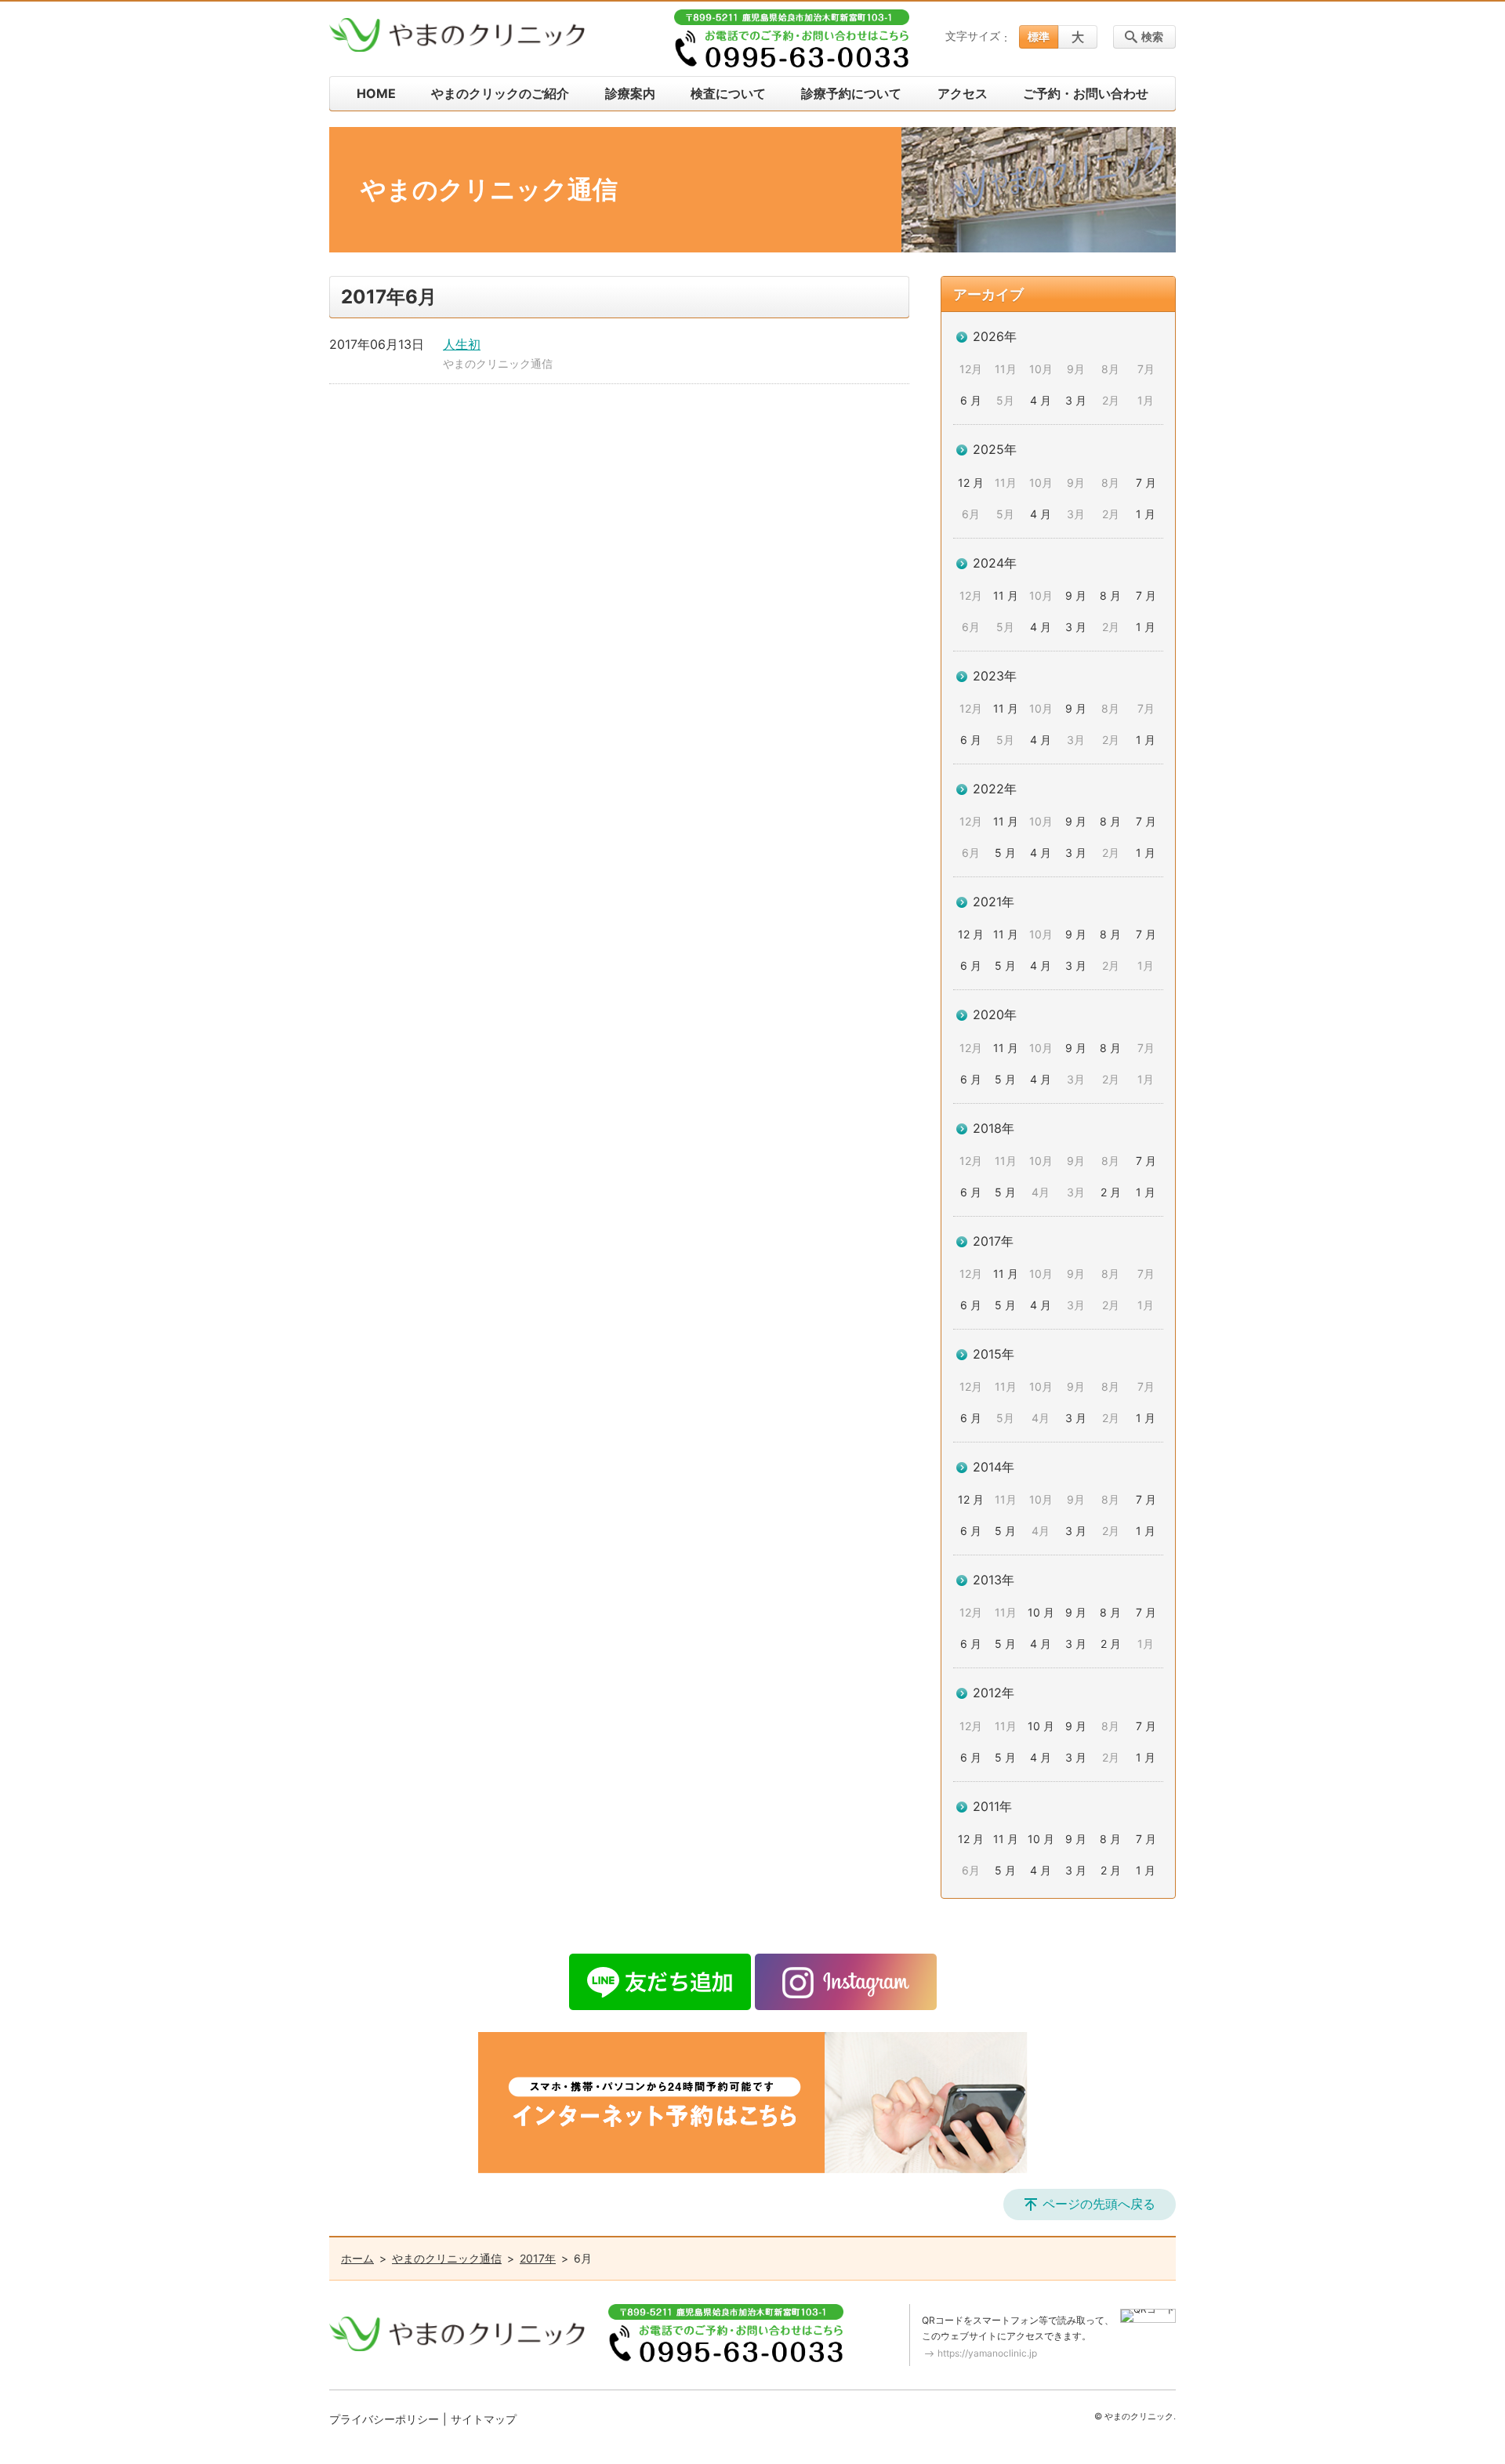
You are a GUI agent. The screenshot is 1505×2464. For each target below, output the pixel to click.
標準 (1039, 36)
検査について (728, 93)
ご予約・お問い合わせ (1086, 93)
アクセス (963, 93)
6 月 (971, 400)
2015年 (994, 1354)
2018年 (994, 1128)
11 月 (1006, 595)
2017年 (993, 1241)
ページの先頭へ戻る (1099, 2204)
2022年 (995, 789)
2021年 (994, 902)
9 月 (1076, 595)
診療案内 (630, 93)
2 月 (1111, 1192)
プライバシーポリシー (384, 2419)
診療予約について (851, 93)
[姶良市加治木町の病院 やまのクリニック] (457, 35)
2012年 (994, 1693)
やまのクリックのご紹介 (500, 93)
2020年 (995, 1014)
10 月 (1041, 1612)
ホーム (357, 2258)
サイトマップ (484, 2419)
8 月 (1110, 595)
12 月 (971, 483)
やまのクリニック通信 (498, 363)
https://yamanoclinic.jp (987, 2353)
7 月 (1146, 483)
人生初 (462, 344)
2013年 (994, 1580)
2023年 (995, 676)
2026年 (995, 336)
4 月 (1041, 400)
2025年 (995, 449)
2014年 (994, 1467)
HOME (376, 93)
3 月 (1076, 400)
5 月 (1005, 853)
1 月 (1146, 514)
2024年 (995, 563)
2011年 (992, 1806)
